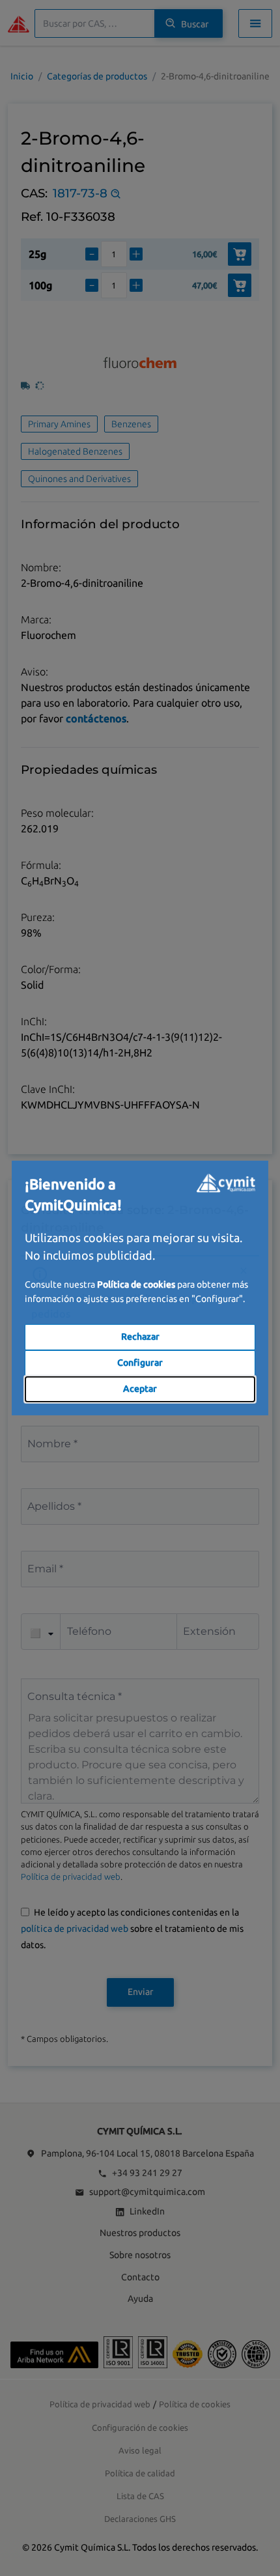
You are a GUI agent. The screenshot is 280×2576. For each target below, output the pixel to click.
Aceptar (140, 1389)
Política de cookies (136, 1284)
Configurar (140, 1363)
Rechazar (140, 1337)
